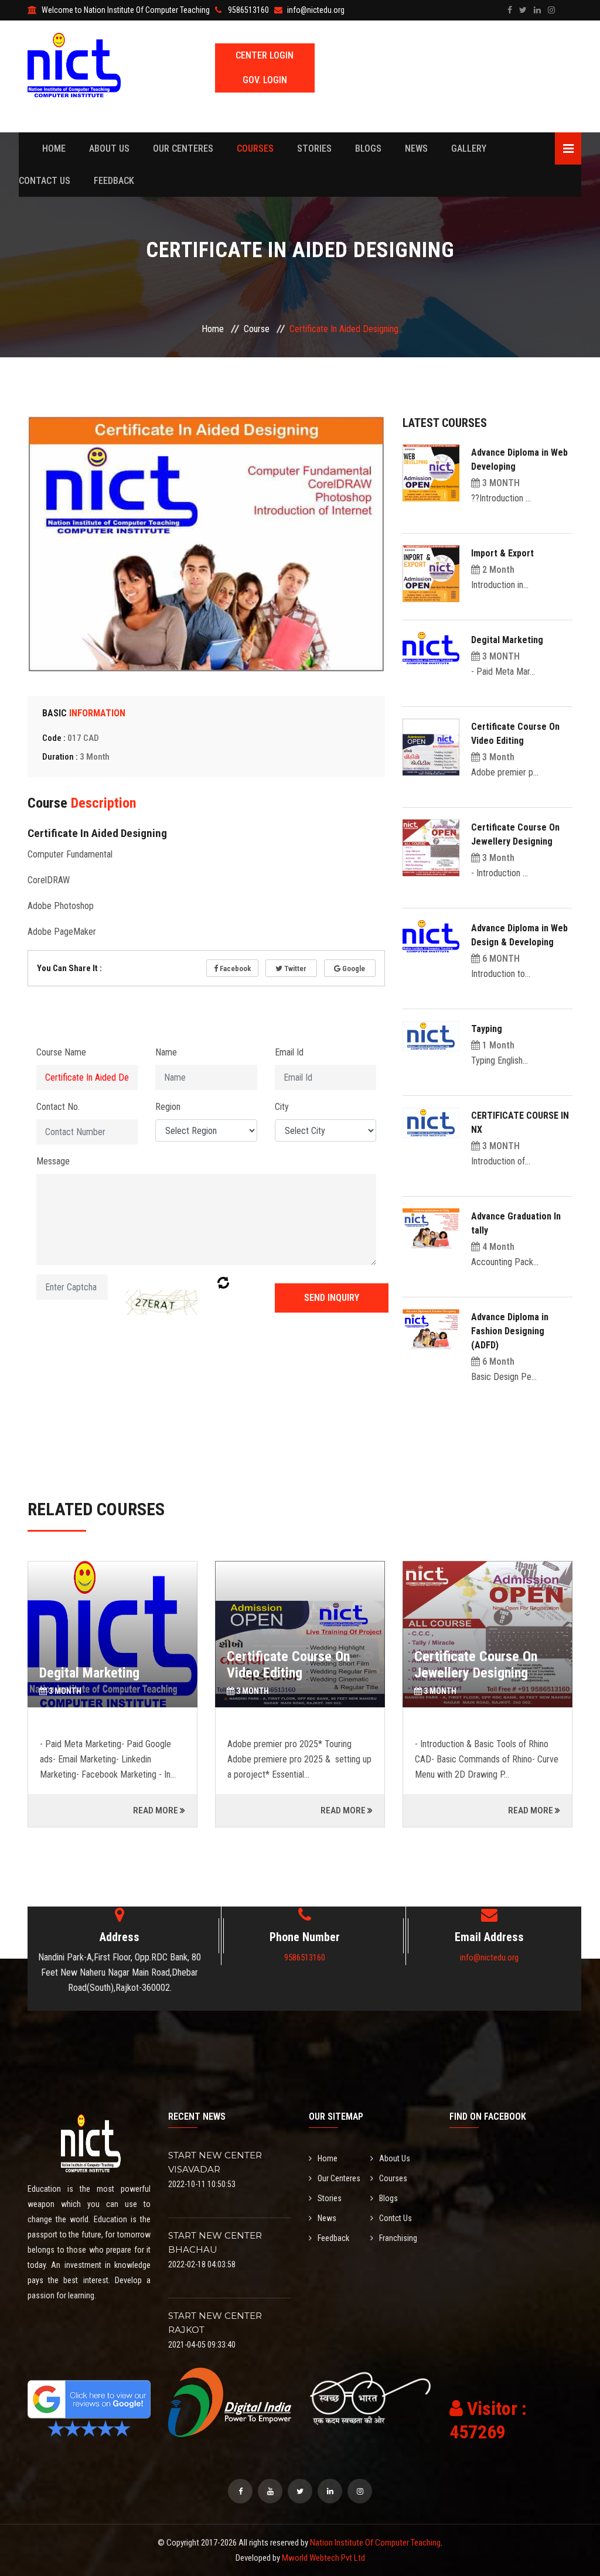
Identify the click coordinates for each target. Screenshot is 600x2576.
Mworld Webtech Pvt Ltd (323, 2558)
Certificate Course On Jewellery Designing (288, 1665)
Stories (314, 148)
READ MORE (156, 1810)
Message (53, 1161)
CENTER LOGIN (265, 55)
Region (168, 1107)
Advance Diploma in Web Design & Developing (484, 1665)
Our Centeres (183, 148)
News (416, 148)
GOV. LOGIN (265, 80)
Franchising (398, 2238)
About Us (109, 148)
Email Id (289, 1052)
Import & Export (502, 553)
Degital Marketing (507, 640)
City (282, 1107)
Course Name (61, 1052)
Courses (255, 148)
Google (353, 968)
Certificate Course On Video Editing (101, 1665)
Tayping (487, 1029)
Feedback (114, 181)
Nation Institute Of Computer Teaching (375, 2543)
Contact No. (58, 1107)
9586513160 (305, 1957)
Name (166, 1052)
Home (54, 148)
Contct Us (396, 2218)
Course (257, 329)
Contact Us (45, 181)
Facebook (234, 968)
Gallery (469, 148)
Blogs (368, 148)
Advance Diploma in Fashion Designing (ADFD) (510, 1331)
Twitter (294, 968)
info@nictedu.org (489, 1957)
